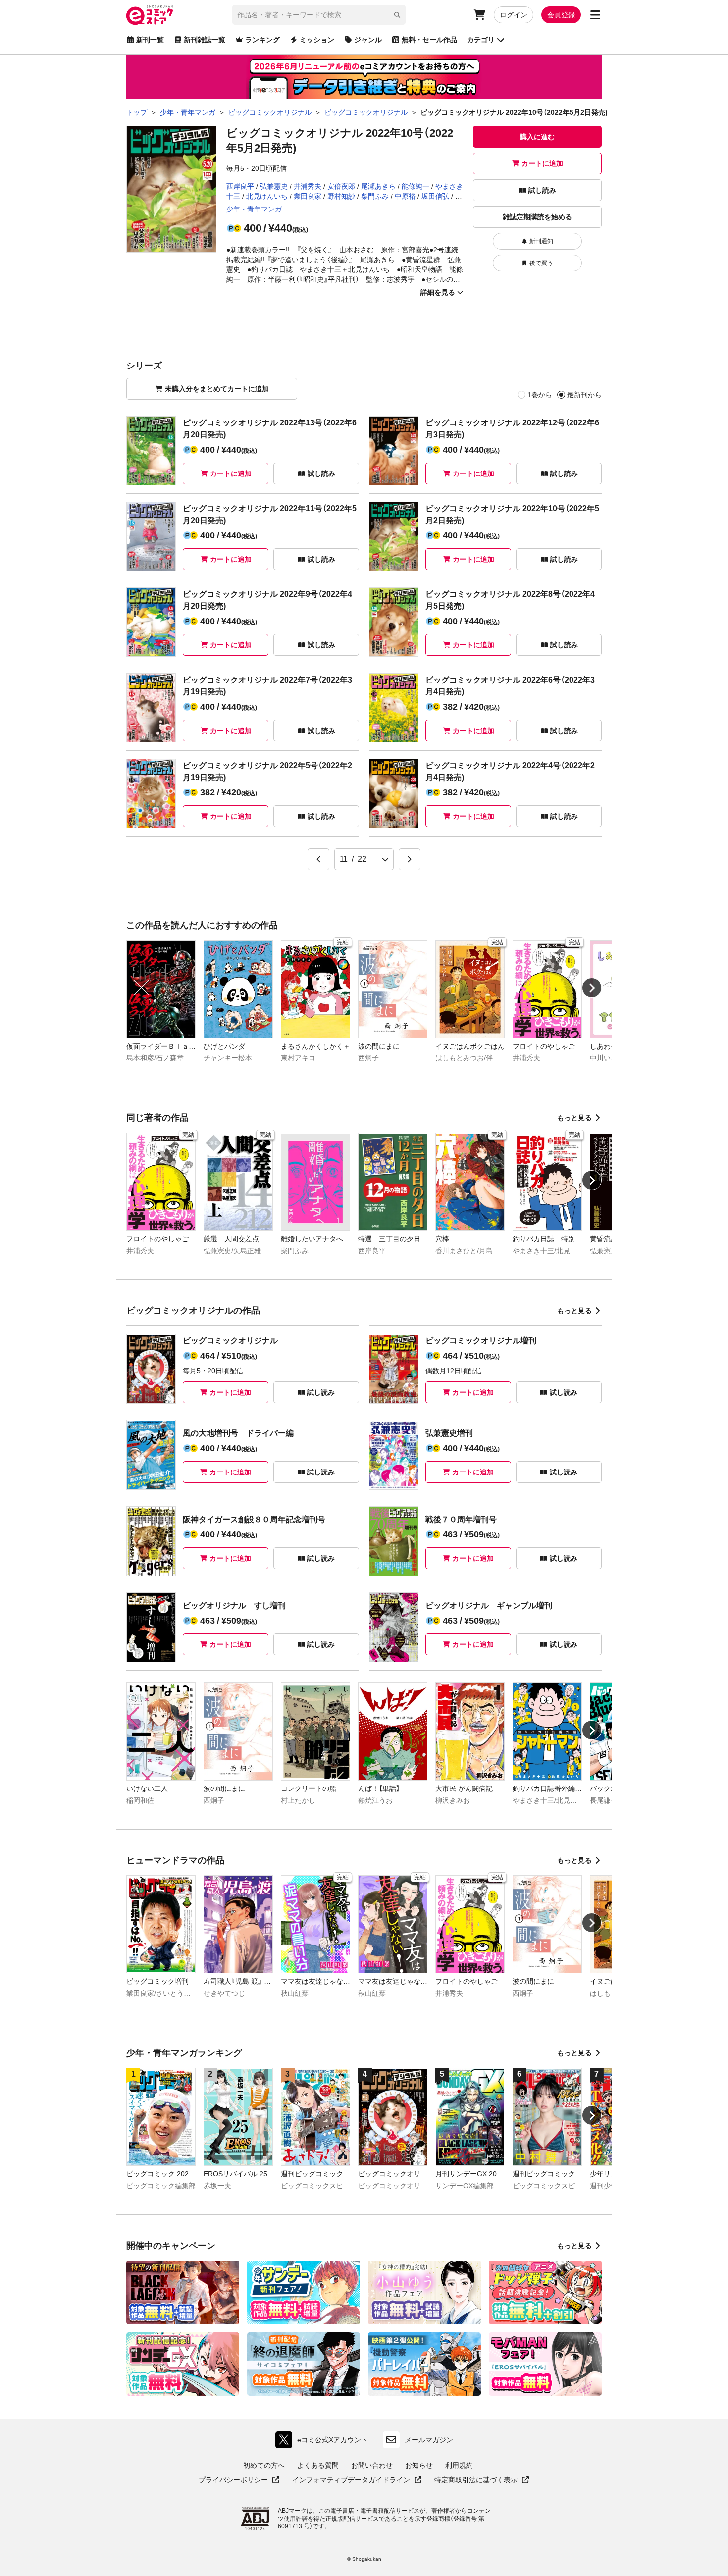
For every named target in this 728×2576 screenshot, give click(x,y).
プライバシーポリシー (239, 2480)
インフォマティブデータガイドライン (351, 2480)
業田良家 (308, 196)
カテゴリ (481, 40)
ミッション (317, 40)
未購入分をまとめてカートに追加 (217, 389)
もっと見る (574, 1118)
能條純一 (416, 186)
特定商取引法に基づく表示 (482, 2480)
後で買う (541, 263)
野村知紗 (341, 196)
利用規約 (459, 2465)
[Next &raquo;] (410, 859)
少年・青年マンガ (254, 209)
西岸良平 (240, 186)
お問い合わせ (372, 2465)
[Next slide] (592, 988)
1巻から (540, 395)
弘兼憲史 (274, 186)
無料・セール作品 (429, 40)
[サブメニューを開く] (595, 15)
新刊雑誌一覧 (205, 40)
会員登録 (561, 15)
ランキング (262, 40)
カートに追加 (542, 163)
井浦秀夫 (308, 186)
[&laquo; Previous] (318, 859)
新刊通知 (541, 241)
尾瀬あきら (378, 186)
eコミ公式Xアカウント (324, 2442)
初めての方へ (264, 2465)
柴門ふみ (375, 196)
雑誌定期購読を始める (537, 217)
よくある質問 (318, 2465)
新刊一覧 (150, 40)
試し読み (542, 190)
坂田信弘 (435, 196)
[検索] (397, 15)
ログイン (514, 15)
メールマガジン (429, 2440)
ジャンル (368, 40)
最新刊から (584, 395)
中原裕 (405, 196)
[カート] (479, 15)
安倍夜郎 (341, 186)
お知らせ (419, 2465)
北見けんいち (267, 196)
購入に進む (537, 137)
